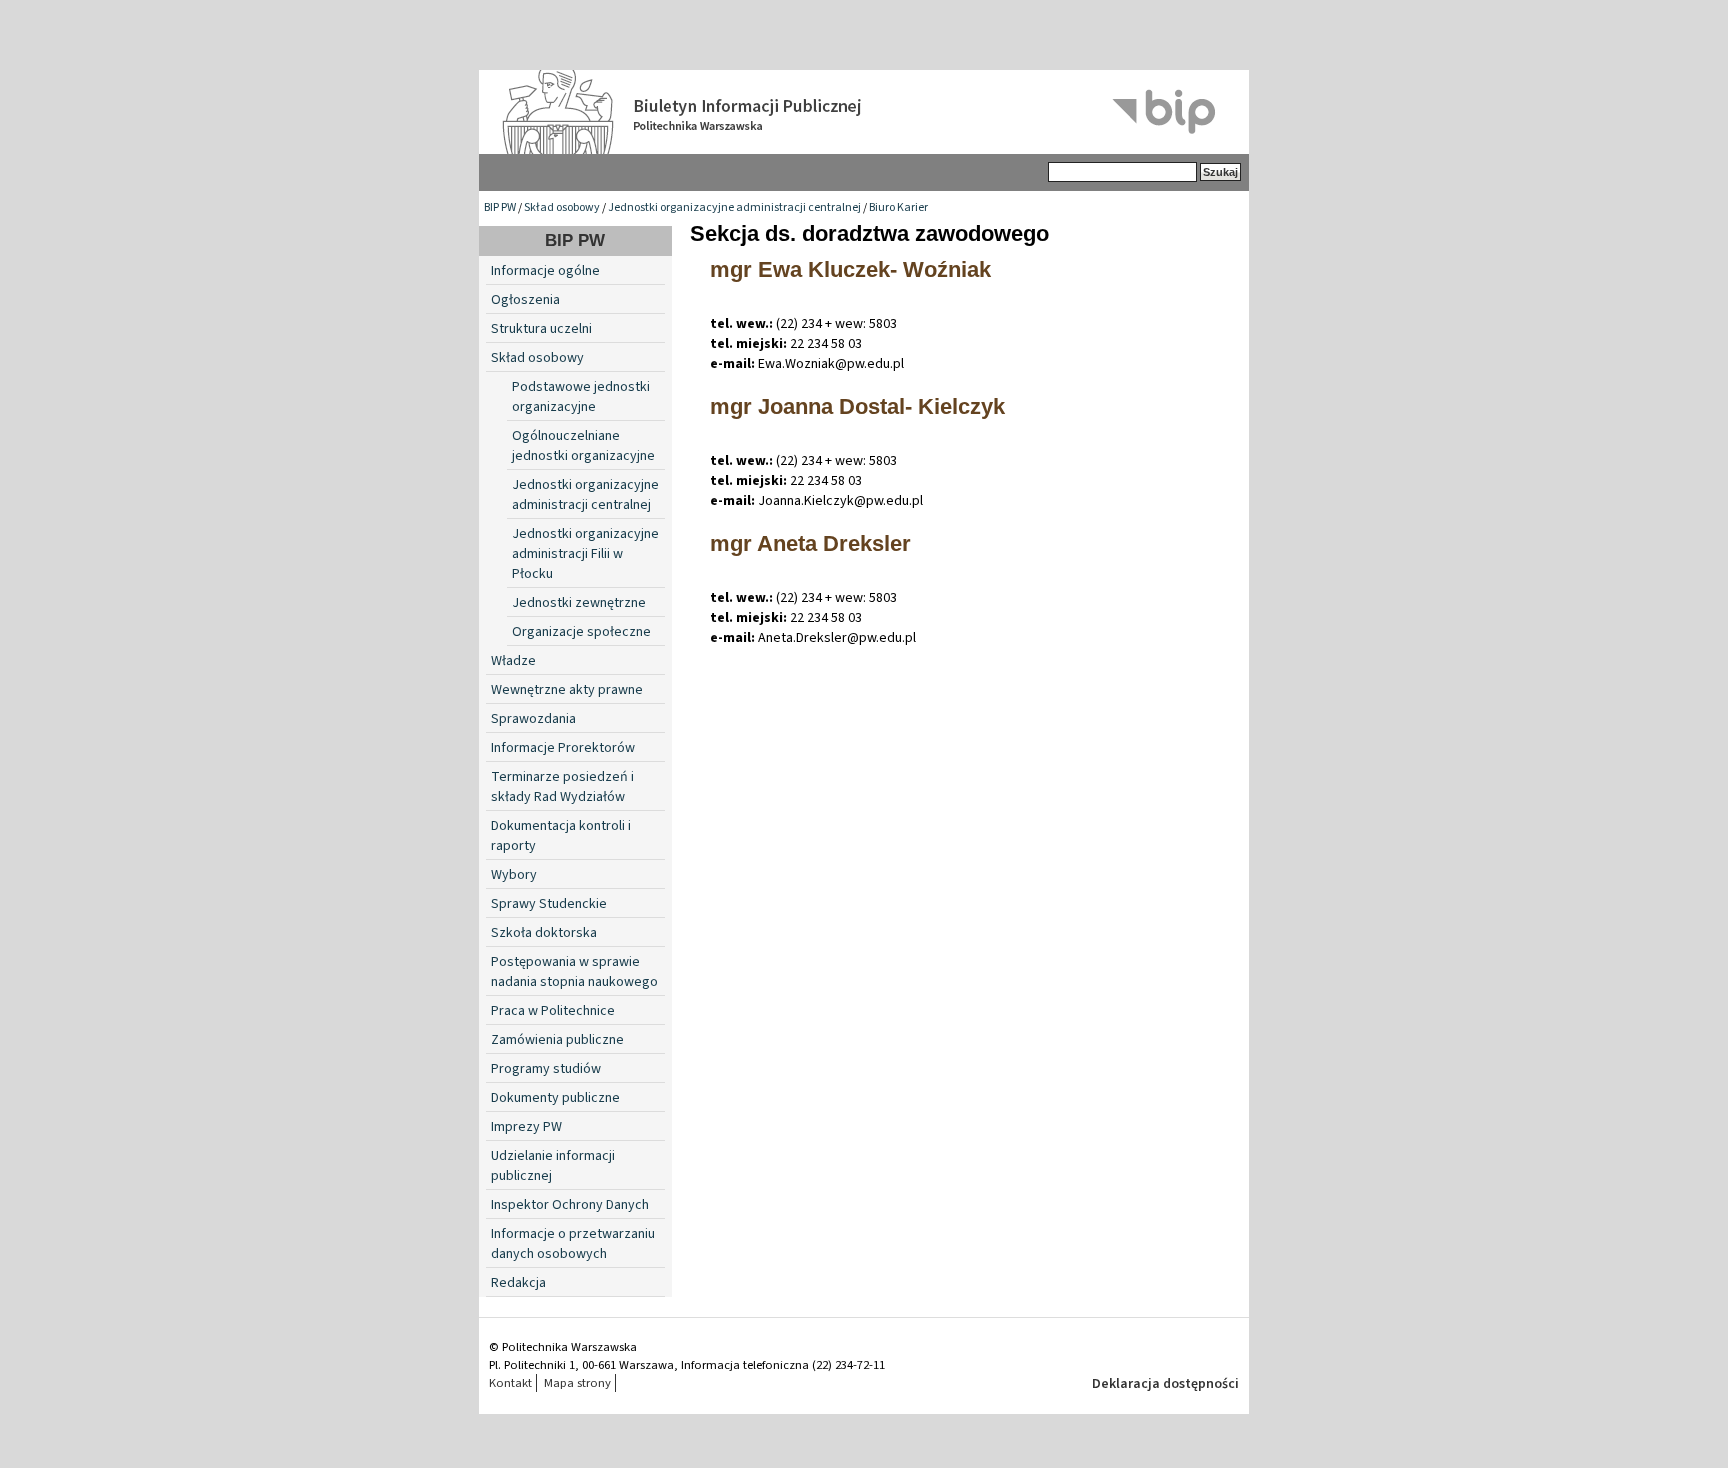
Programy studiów (546, 1069)
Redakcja (518, 1283)
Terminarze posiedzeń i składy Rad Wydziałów (562, 787)
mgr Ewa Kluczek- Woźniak (850, 269)
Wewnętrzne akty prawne (567, 690)
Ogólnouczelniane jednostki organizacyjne (583, 446)
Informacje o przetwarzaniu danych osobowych (573, 1244)
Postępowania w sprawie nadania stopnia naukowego (574, 972)
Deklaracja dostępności (1165, 1384)
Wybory (514, 875)
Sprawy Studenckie (549, 904)
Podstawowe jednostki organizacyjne (581, 397)
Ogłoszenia (525, 300)
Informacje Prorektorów (563, 748)
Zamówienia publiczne (557, 1040)
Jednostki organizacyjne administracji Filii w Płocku (585, 554)
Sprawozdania (533, 719)
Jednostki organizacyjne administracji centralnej (734, 207)
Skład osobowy (562, 207)
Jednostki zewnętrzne (579, 603)
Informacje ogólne (545, 271)
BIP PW (500, 207)
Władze (513, 661)
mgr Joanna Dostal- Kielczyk (857, 406)
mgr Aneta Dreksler (810, 543)
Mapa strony (577, 1383)
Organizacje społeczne (581, 632)
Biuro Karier (898, 207)
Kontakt (510, 1383)
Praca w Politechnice (553, 1011)
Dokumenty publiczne (555, 1098)
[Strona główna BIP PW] (864, 112)
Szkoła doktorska (544, 933)
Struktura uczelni (541, 329)
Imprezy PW (526, 1127)
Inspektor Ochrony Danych (570, 1205)
